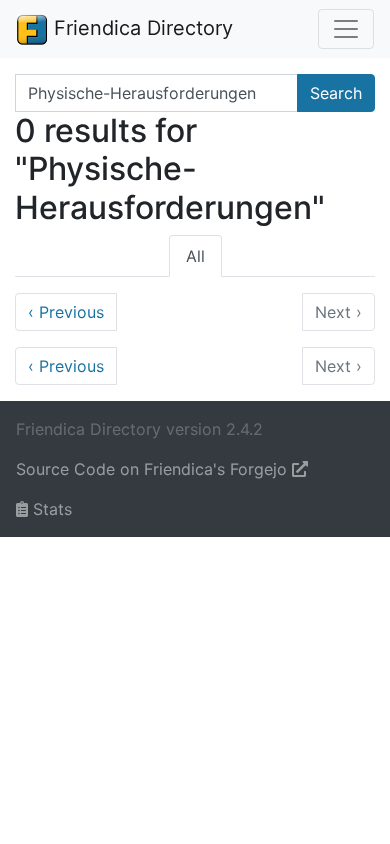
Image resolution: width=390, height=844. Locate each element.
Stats (50, 509)
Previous (66, 312)
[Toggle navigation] (346, 29)
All (195, 256)
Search (336, 93)
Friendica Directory (140, 28)
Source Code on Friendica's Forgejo (154, 469)
